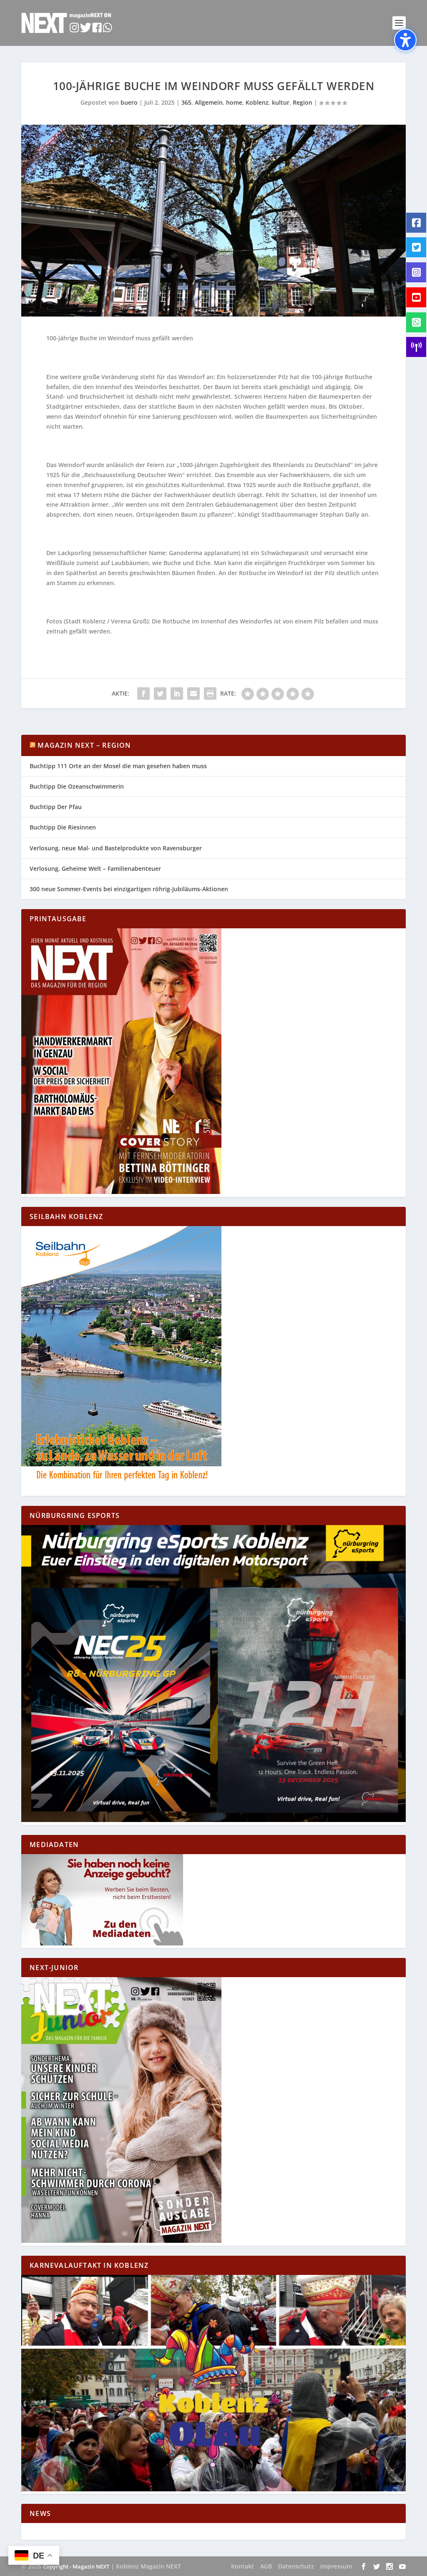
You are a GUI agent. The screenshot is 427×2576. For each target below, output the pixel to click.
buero (129, 102)
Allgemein (209, 102)
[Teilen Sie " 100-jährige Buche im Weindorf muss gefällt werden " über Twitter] (160, 694)
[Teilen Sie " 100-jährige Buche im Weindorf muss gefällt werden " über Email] (193, 694)
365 (186, 102)
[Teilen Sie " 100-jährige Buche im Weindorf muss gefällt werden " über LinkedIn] (177, 694)
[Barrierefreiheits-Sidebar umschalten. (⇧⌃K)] (405, 40)
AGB (266, 2566)
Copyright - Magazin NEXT (76, 2566)
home (234, 102)
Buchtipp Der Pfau (56, 807)
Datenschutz (296, 2566)
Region (303, 102)
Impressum (336, 2566)
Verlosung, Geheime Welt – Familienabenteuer (95, 868)
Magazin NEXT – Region (84, 745)
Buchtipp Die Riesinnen (63, 827)
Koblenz (257, 102)
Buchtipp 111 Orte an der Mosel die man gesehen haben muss (118, 766)
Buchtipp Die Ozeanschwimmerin (77, 786)
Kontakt (242, 2566)
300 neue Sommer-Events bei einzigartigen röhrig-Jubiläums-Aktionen (129, 889)
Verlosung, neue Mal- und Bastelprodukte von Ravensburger (116, 848)
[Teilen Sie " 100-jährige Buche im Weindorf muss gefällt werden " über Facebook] (143, 694)
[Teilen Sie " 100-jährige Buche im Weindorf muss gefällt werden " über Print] (210, 694)
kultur (281, 102)
